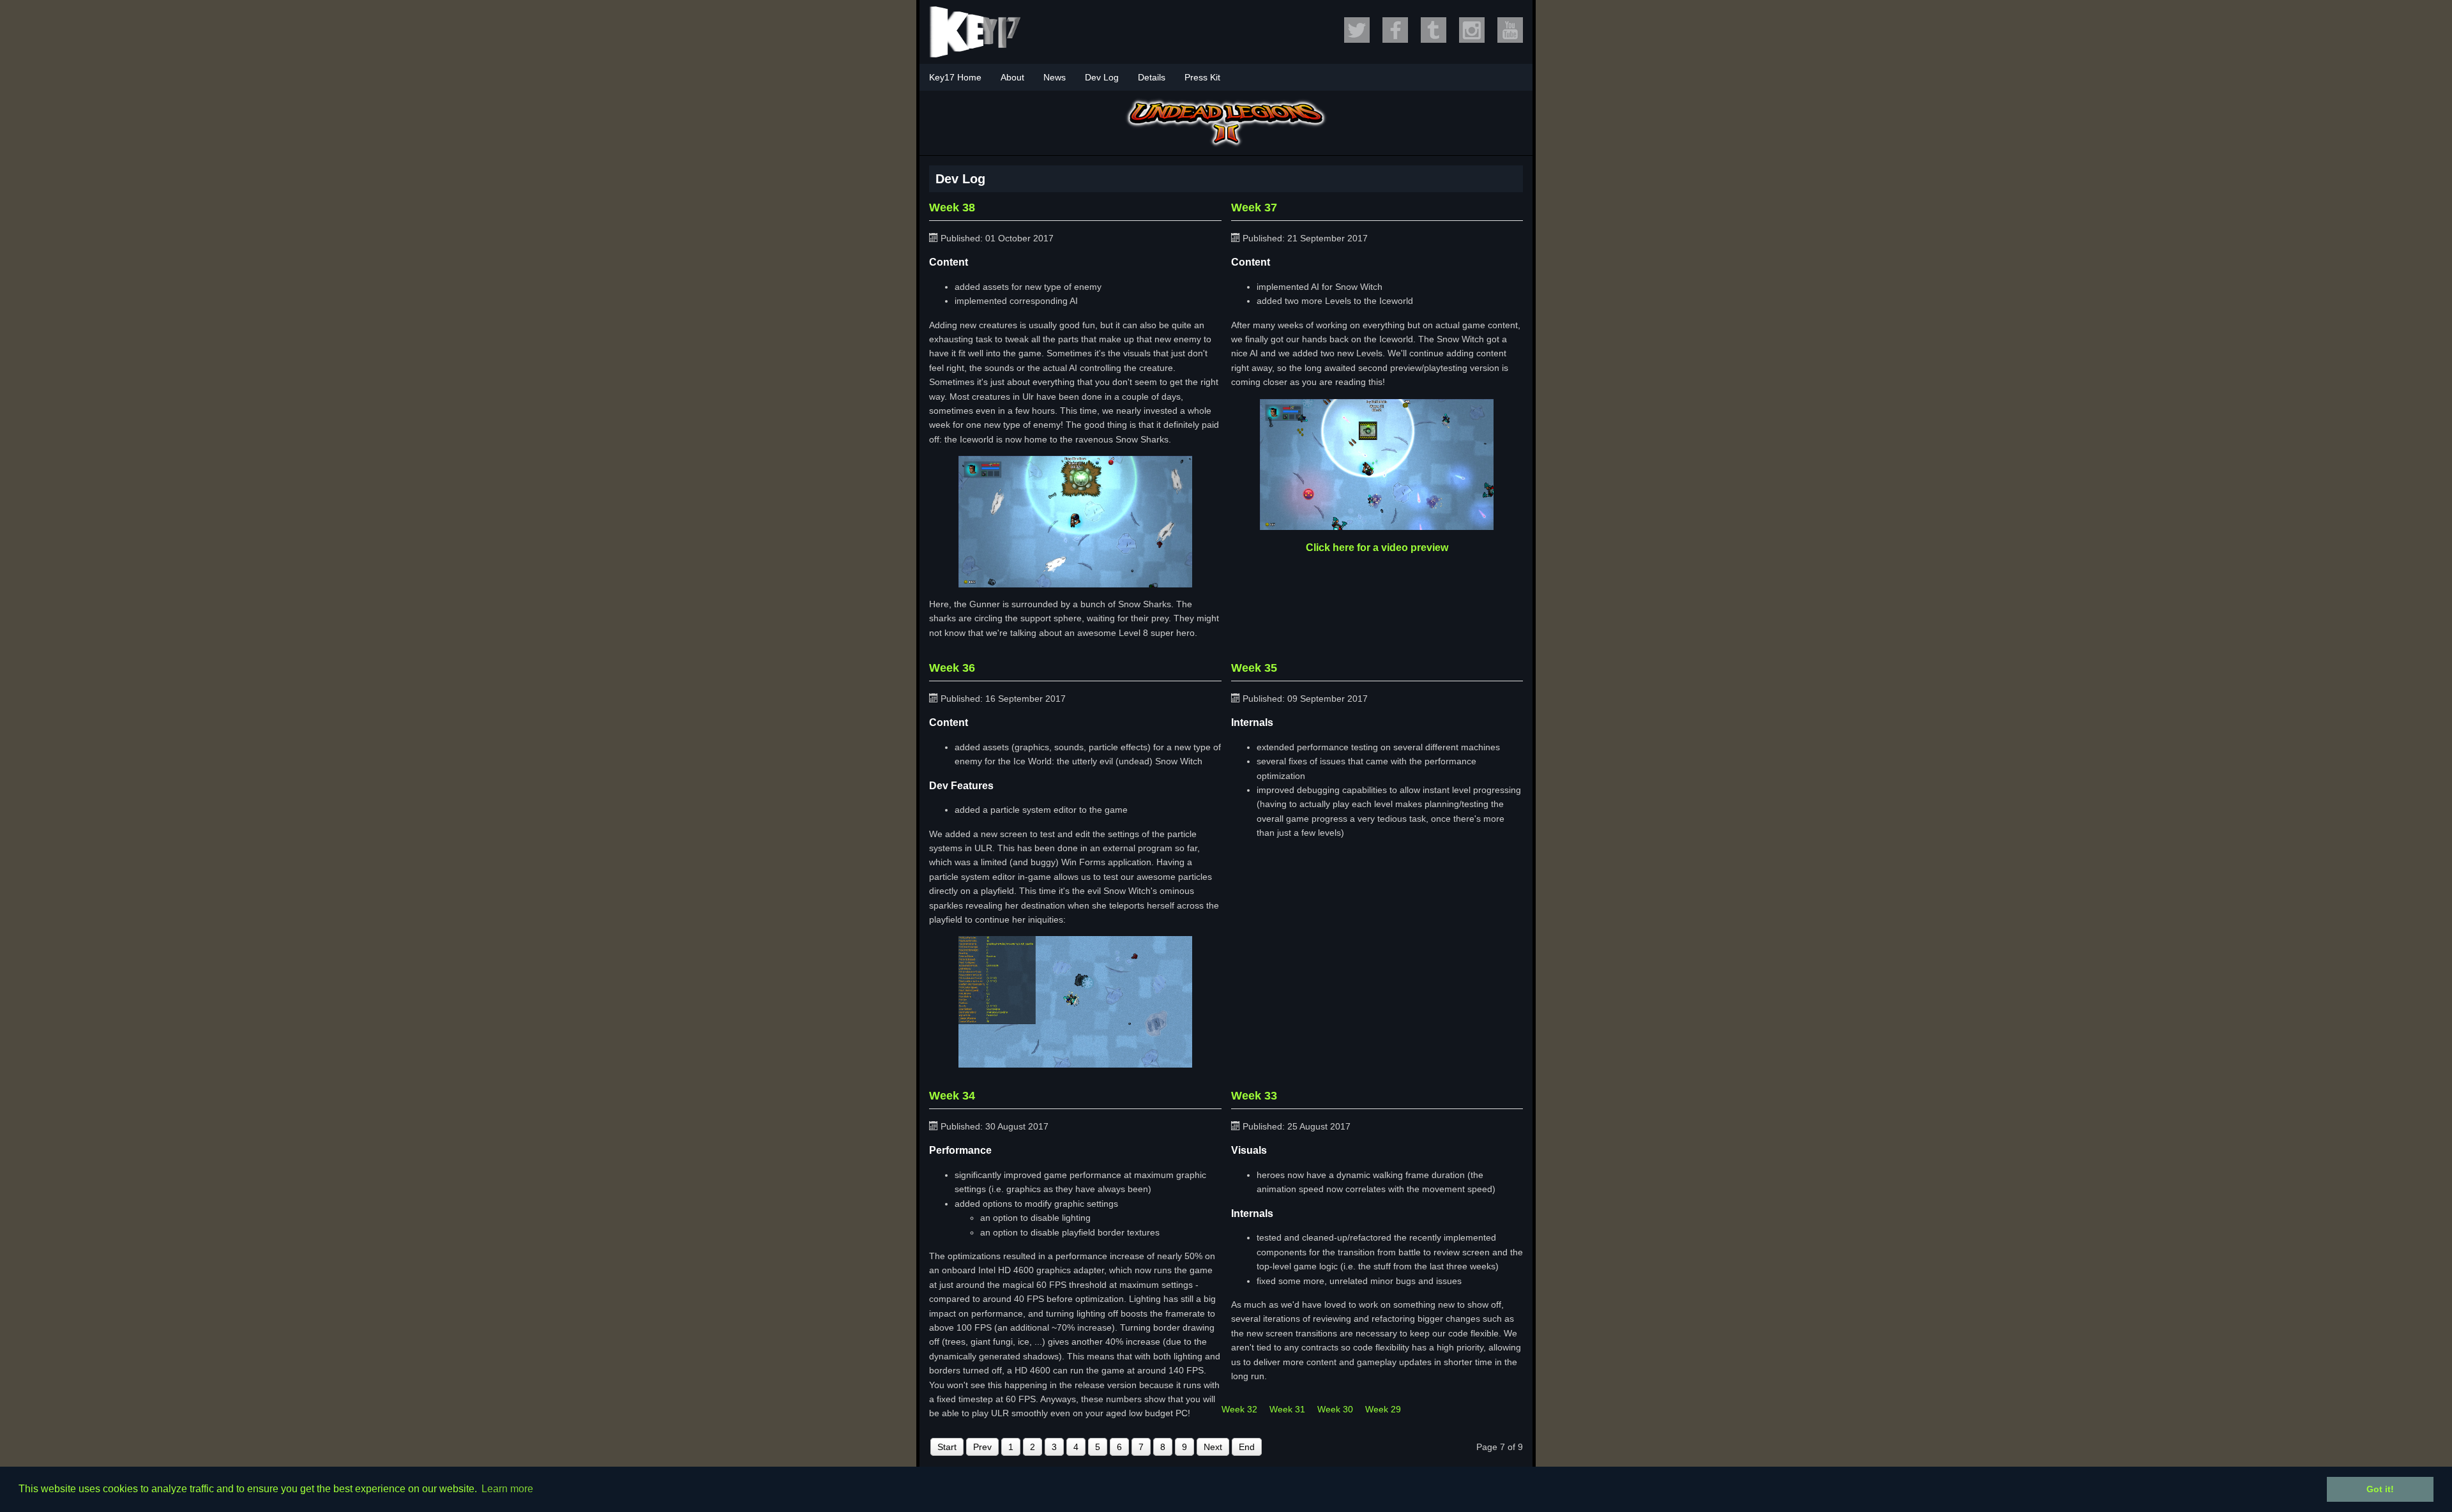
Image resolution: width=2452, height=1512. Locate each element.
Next (1213, 1447)
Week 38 (952, 208)
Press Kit (1202, 77)
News (1055, 77)
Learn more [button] (507, 1489)
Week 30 (1335, 1409)
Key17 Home (955, 77)
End (1247, 1447)
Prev (982, 1447)
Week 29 (1383, 1409)
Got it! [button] (2380, 1489)
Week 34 (952, 1096)
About (1012, 77)
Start (947, 1447)
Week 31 (1287, 1409)
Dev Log (1102, 77)
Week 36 (952, 668)
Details (1152, 77)
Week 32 (1239, 1409)
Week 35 (1254, 668)
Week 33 (1254, 1096)
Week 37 (1254, 208)
